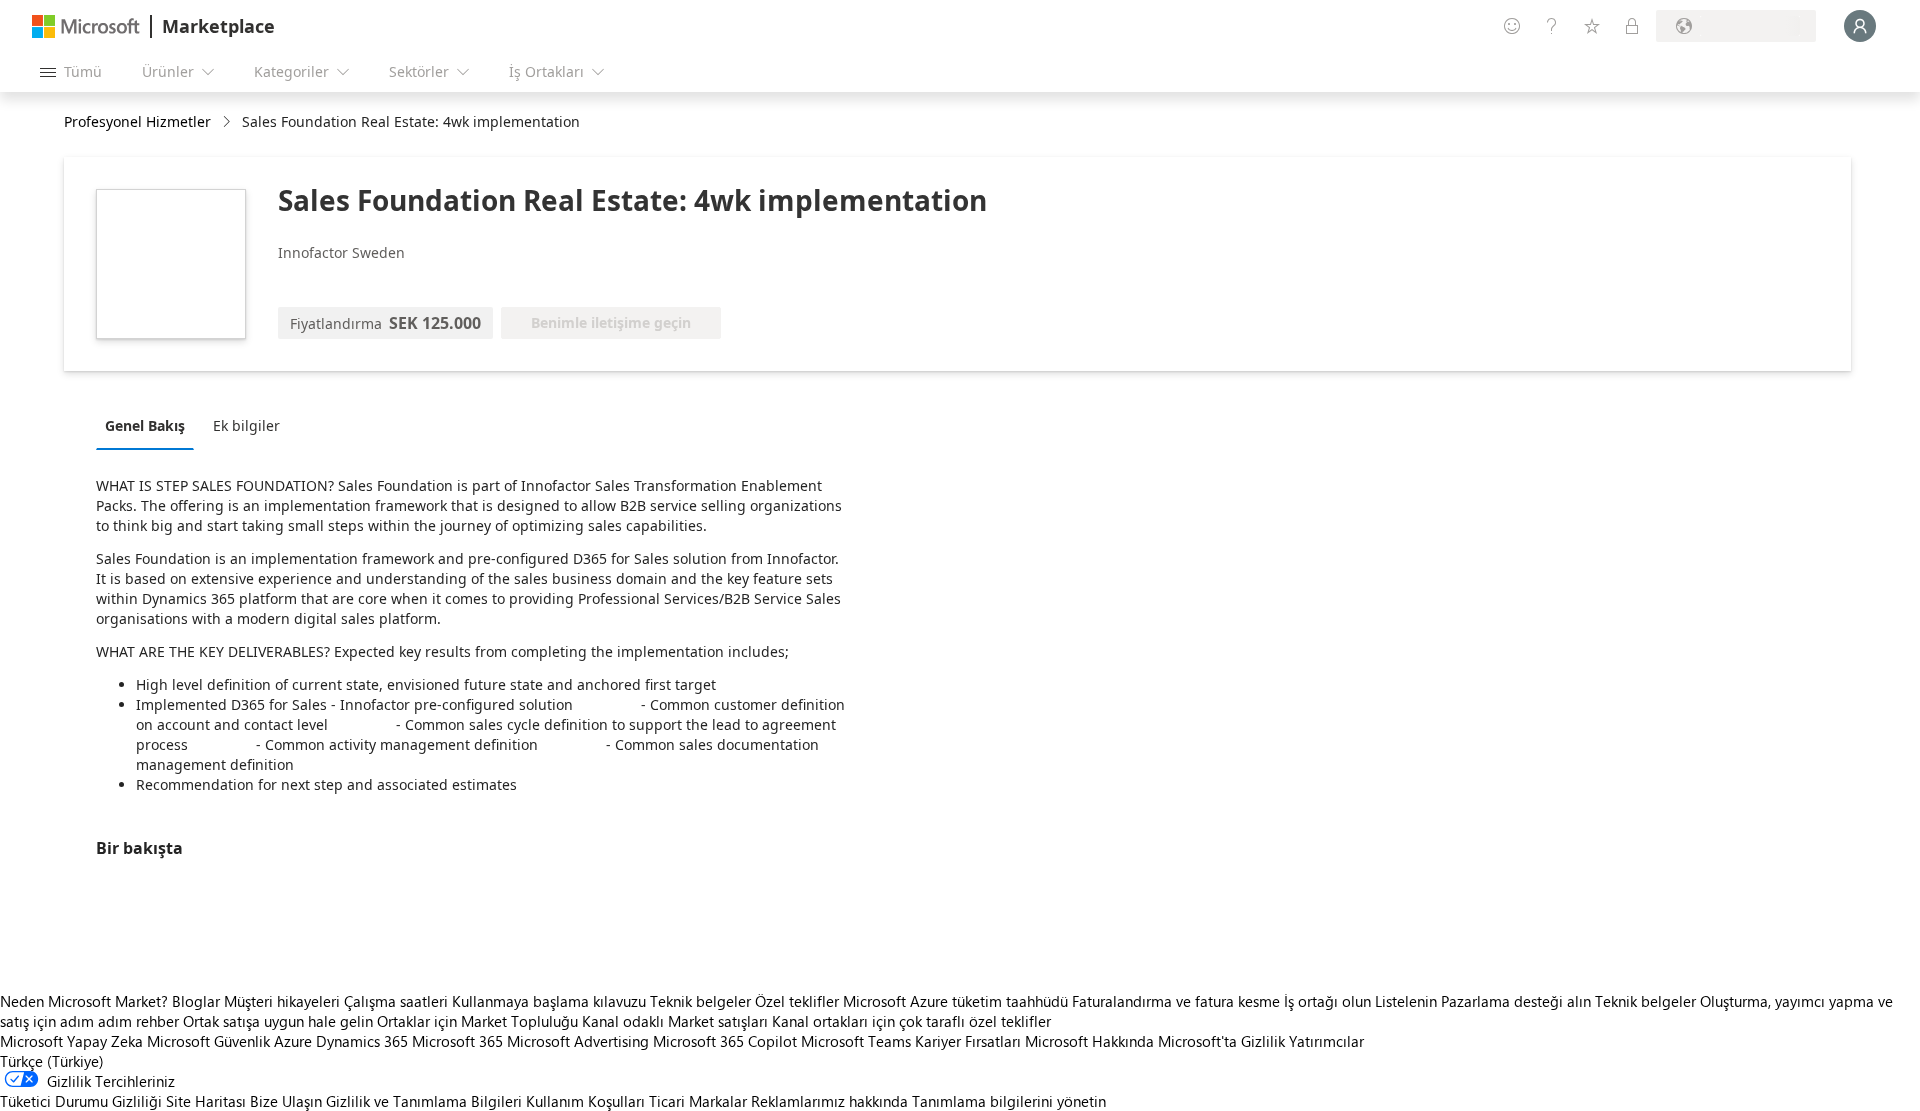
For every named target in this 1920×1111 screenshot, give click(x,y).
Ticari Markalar (698, 1101)
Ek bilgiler (246, 425)
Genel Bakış (145, 425)
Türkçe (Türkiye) (52, 1061)
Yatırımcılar (1326, 1041)
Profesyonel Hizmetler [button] (137, 121)
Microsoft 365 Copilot (725, 1041)
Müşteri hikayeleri (282, 1001)
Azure (293, 1041)
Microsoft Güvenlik (208, 1041)
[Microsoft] (86, 26)
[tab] (150, 425)
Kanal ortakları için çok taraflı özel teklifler (911, 1021)
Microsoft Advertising (578, 1041)
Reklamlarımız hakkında (829, 1101)
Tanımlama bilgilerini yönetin (1009, 1101)
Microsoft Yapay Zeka (71, 1041)
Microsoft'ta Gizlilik (1221, 1041)
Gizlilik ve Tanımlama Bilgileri (424, 1101)
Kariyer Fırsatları (968, 1041)
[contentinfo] (228, 122)
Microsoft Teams (856, 1041)
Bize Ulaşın (286, 1101)
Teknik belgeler (700, 1001)
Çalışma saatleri (396, 1001)
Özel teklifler (797, 1001)
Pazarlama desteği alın (1516, 1001)
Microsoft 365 (457, 1041)
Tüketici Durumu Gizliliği (81, 1101)
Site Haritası (206, 1101)
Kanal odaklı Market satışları (675, 1021)
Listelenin (1406, 1001)
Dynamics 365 (362, 1041)
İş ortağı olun (1327, 1001)
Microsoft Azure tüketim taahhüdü (957, 1001)
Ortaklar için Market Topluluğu (477, 1021)
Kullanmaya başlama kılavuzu (549, 1001)
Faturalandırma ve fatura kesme (1176, 1001)
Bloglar (196, 1001)
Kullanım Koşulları (585, 1101)
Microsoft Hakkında (1089, 1041)
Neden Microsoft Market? (84, 1001)
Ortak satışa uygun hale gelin (278, 1021)
